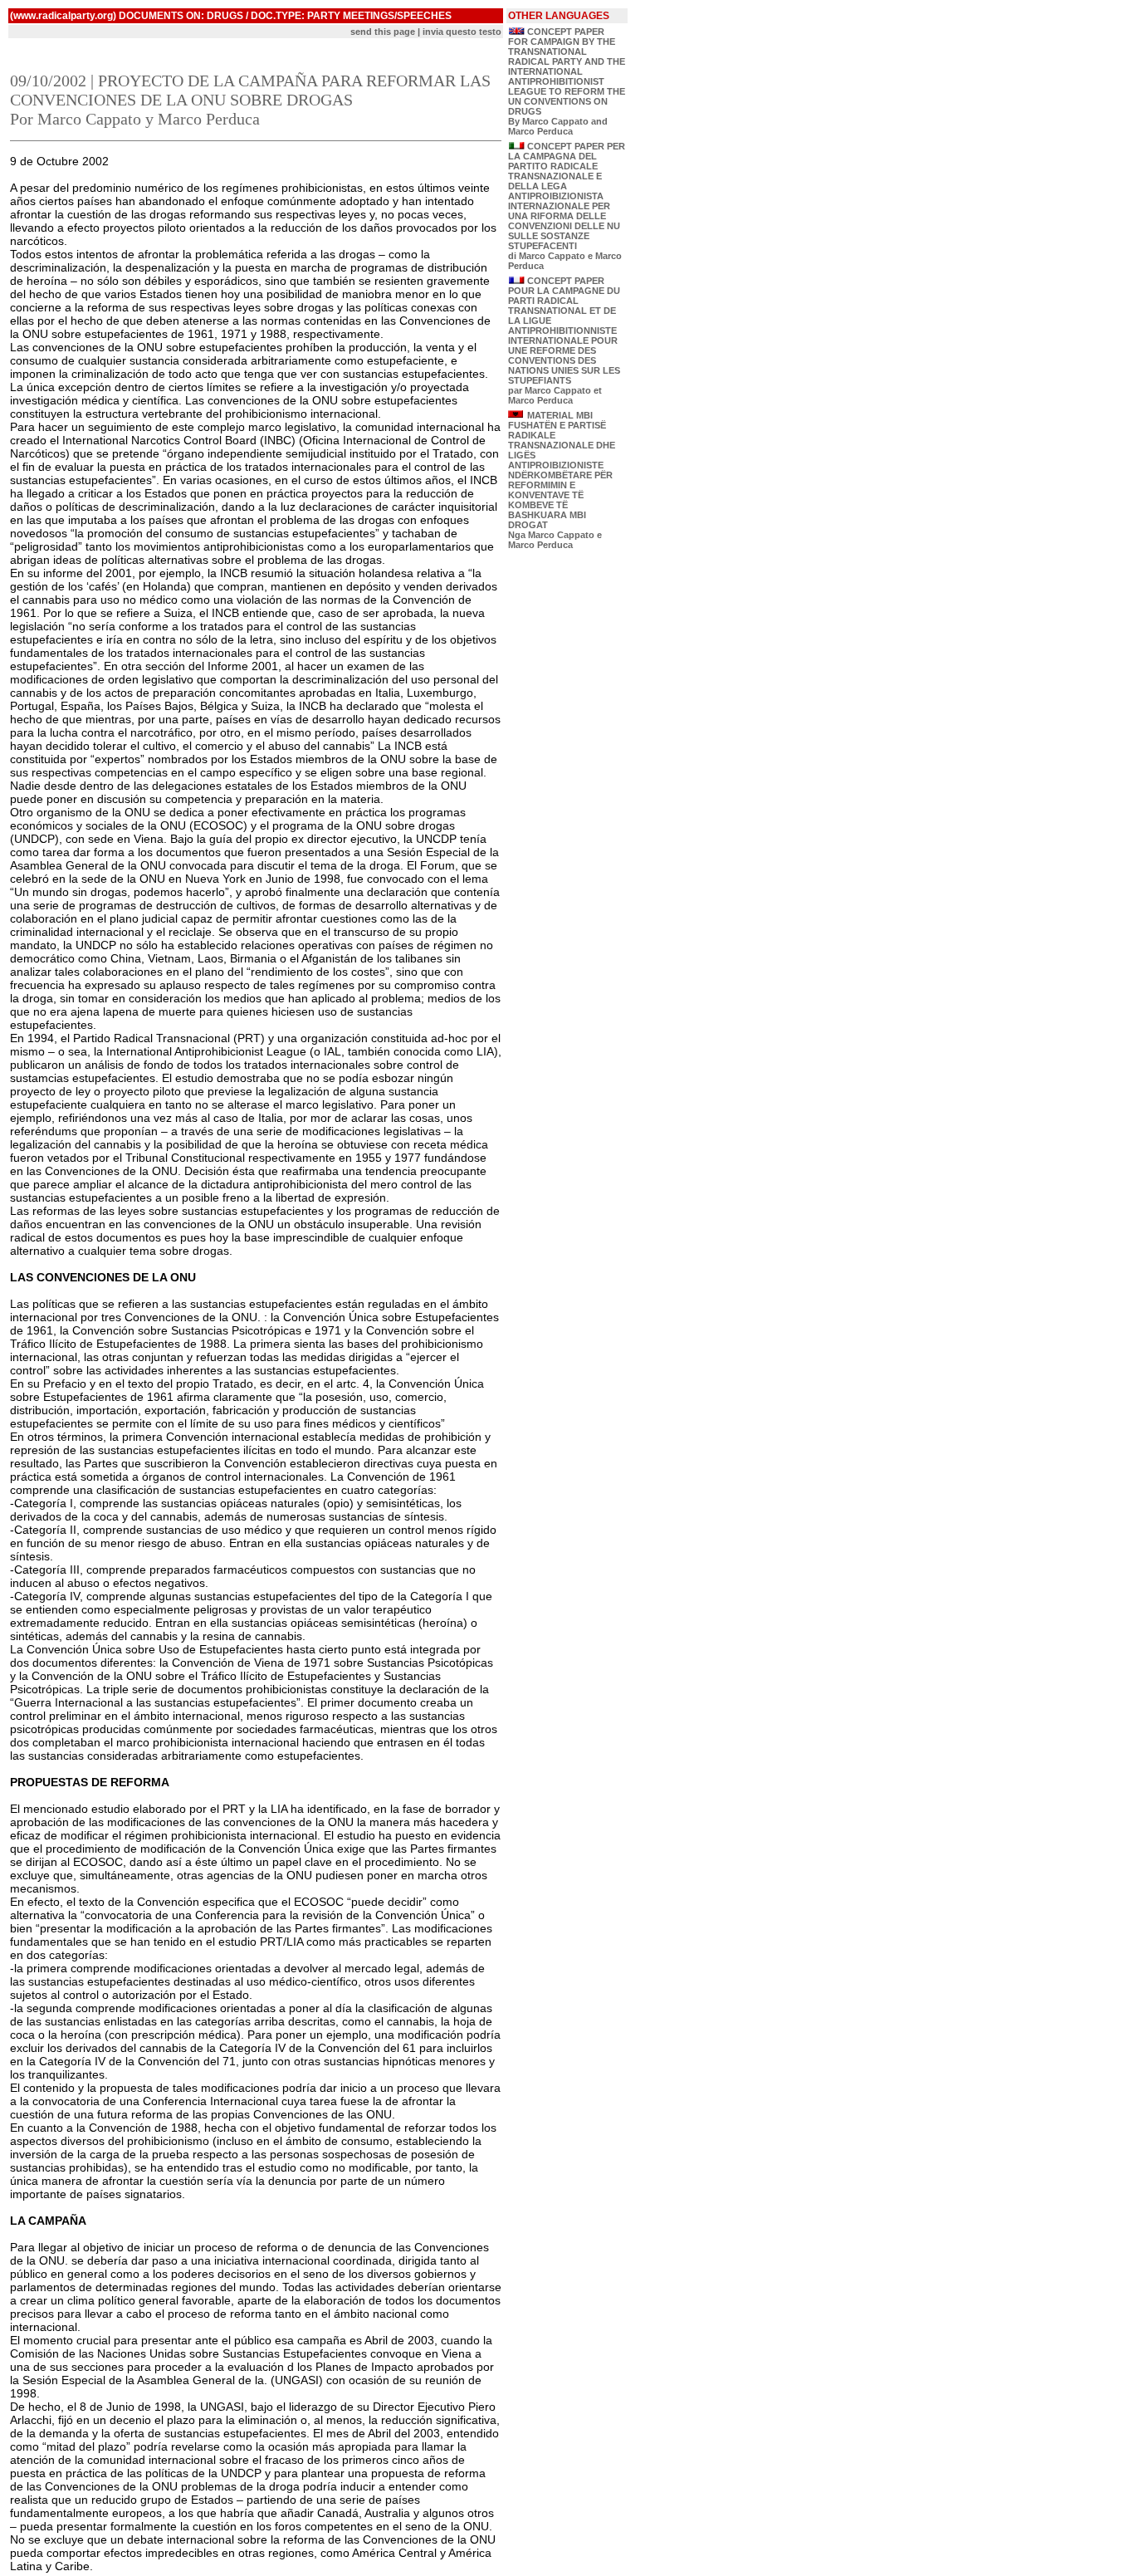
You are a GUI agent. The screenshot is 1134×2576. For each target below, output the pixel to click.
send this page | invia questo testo (426, 32)
